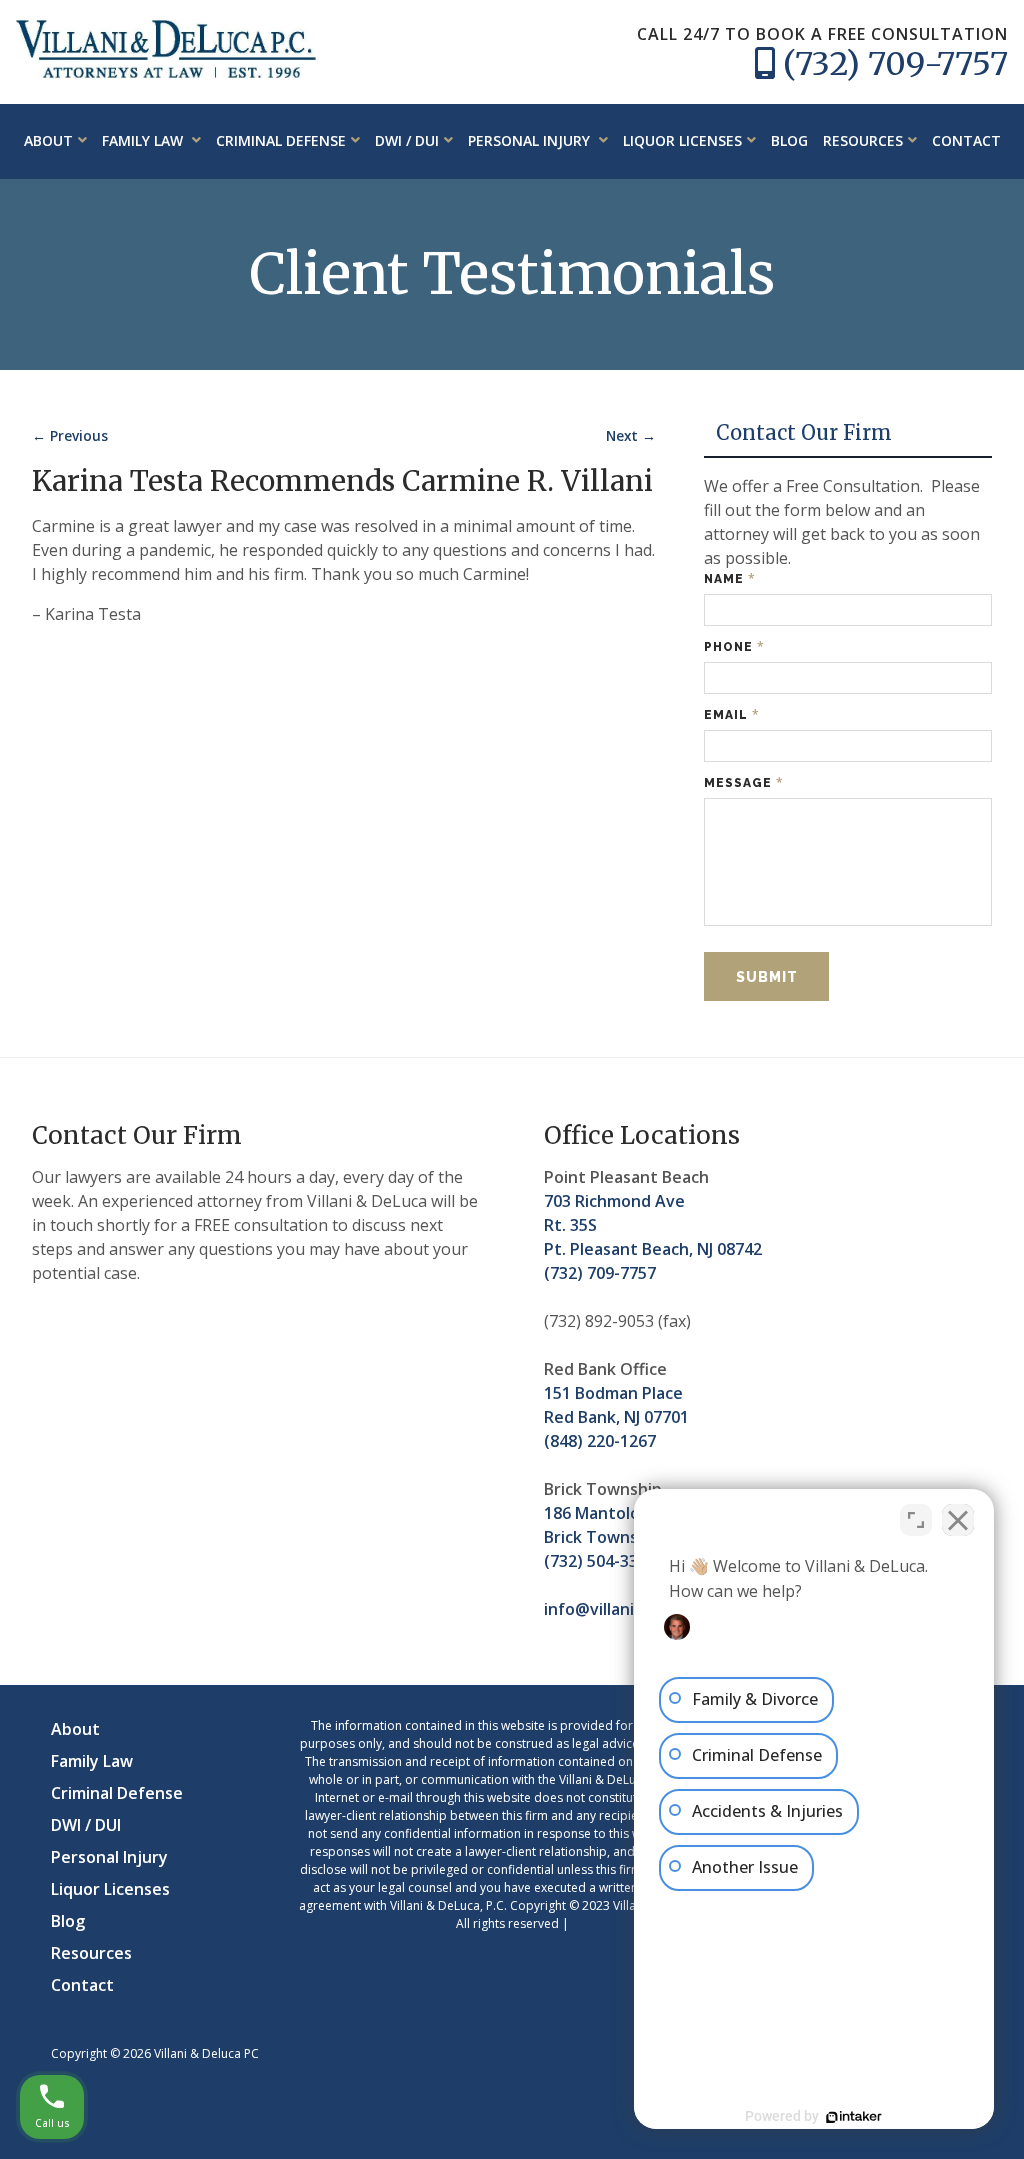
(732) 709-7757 (895, 64)
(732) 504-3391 (600, 1561)
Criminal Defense (281, 140)
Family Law (144, 140)
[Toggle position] (916, 1520)
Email (732, 714)
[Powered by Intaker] (854, 2117)
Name (730, 578)
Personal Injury (531, 140)
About (48, 140)
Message (744, 782)
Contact (966, 140)
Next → (631, 435)
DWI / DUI (407, 140)
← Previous (70, 435)
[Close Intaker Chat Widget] (958, 1520)
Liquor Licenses (682, 140)
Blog (789, 140)
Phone (734, 646)
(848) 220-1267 (600, 1441)
